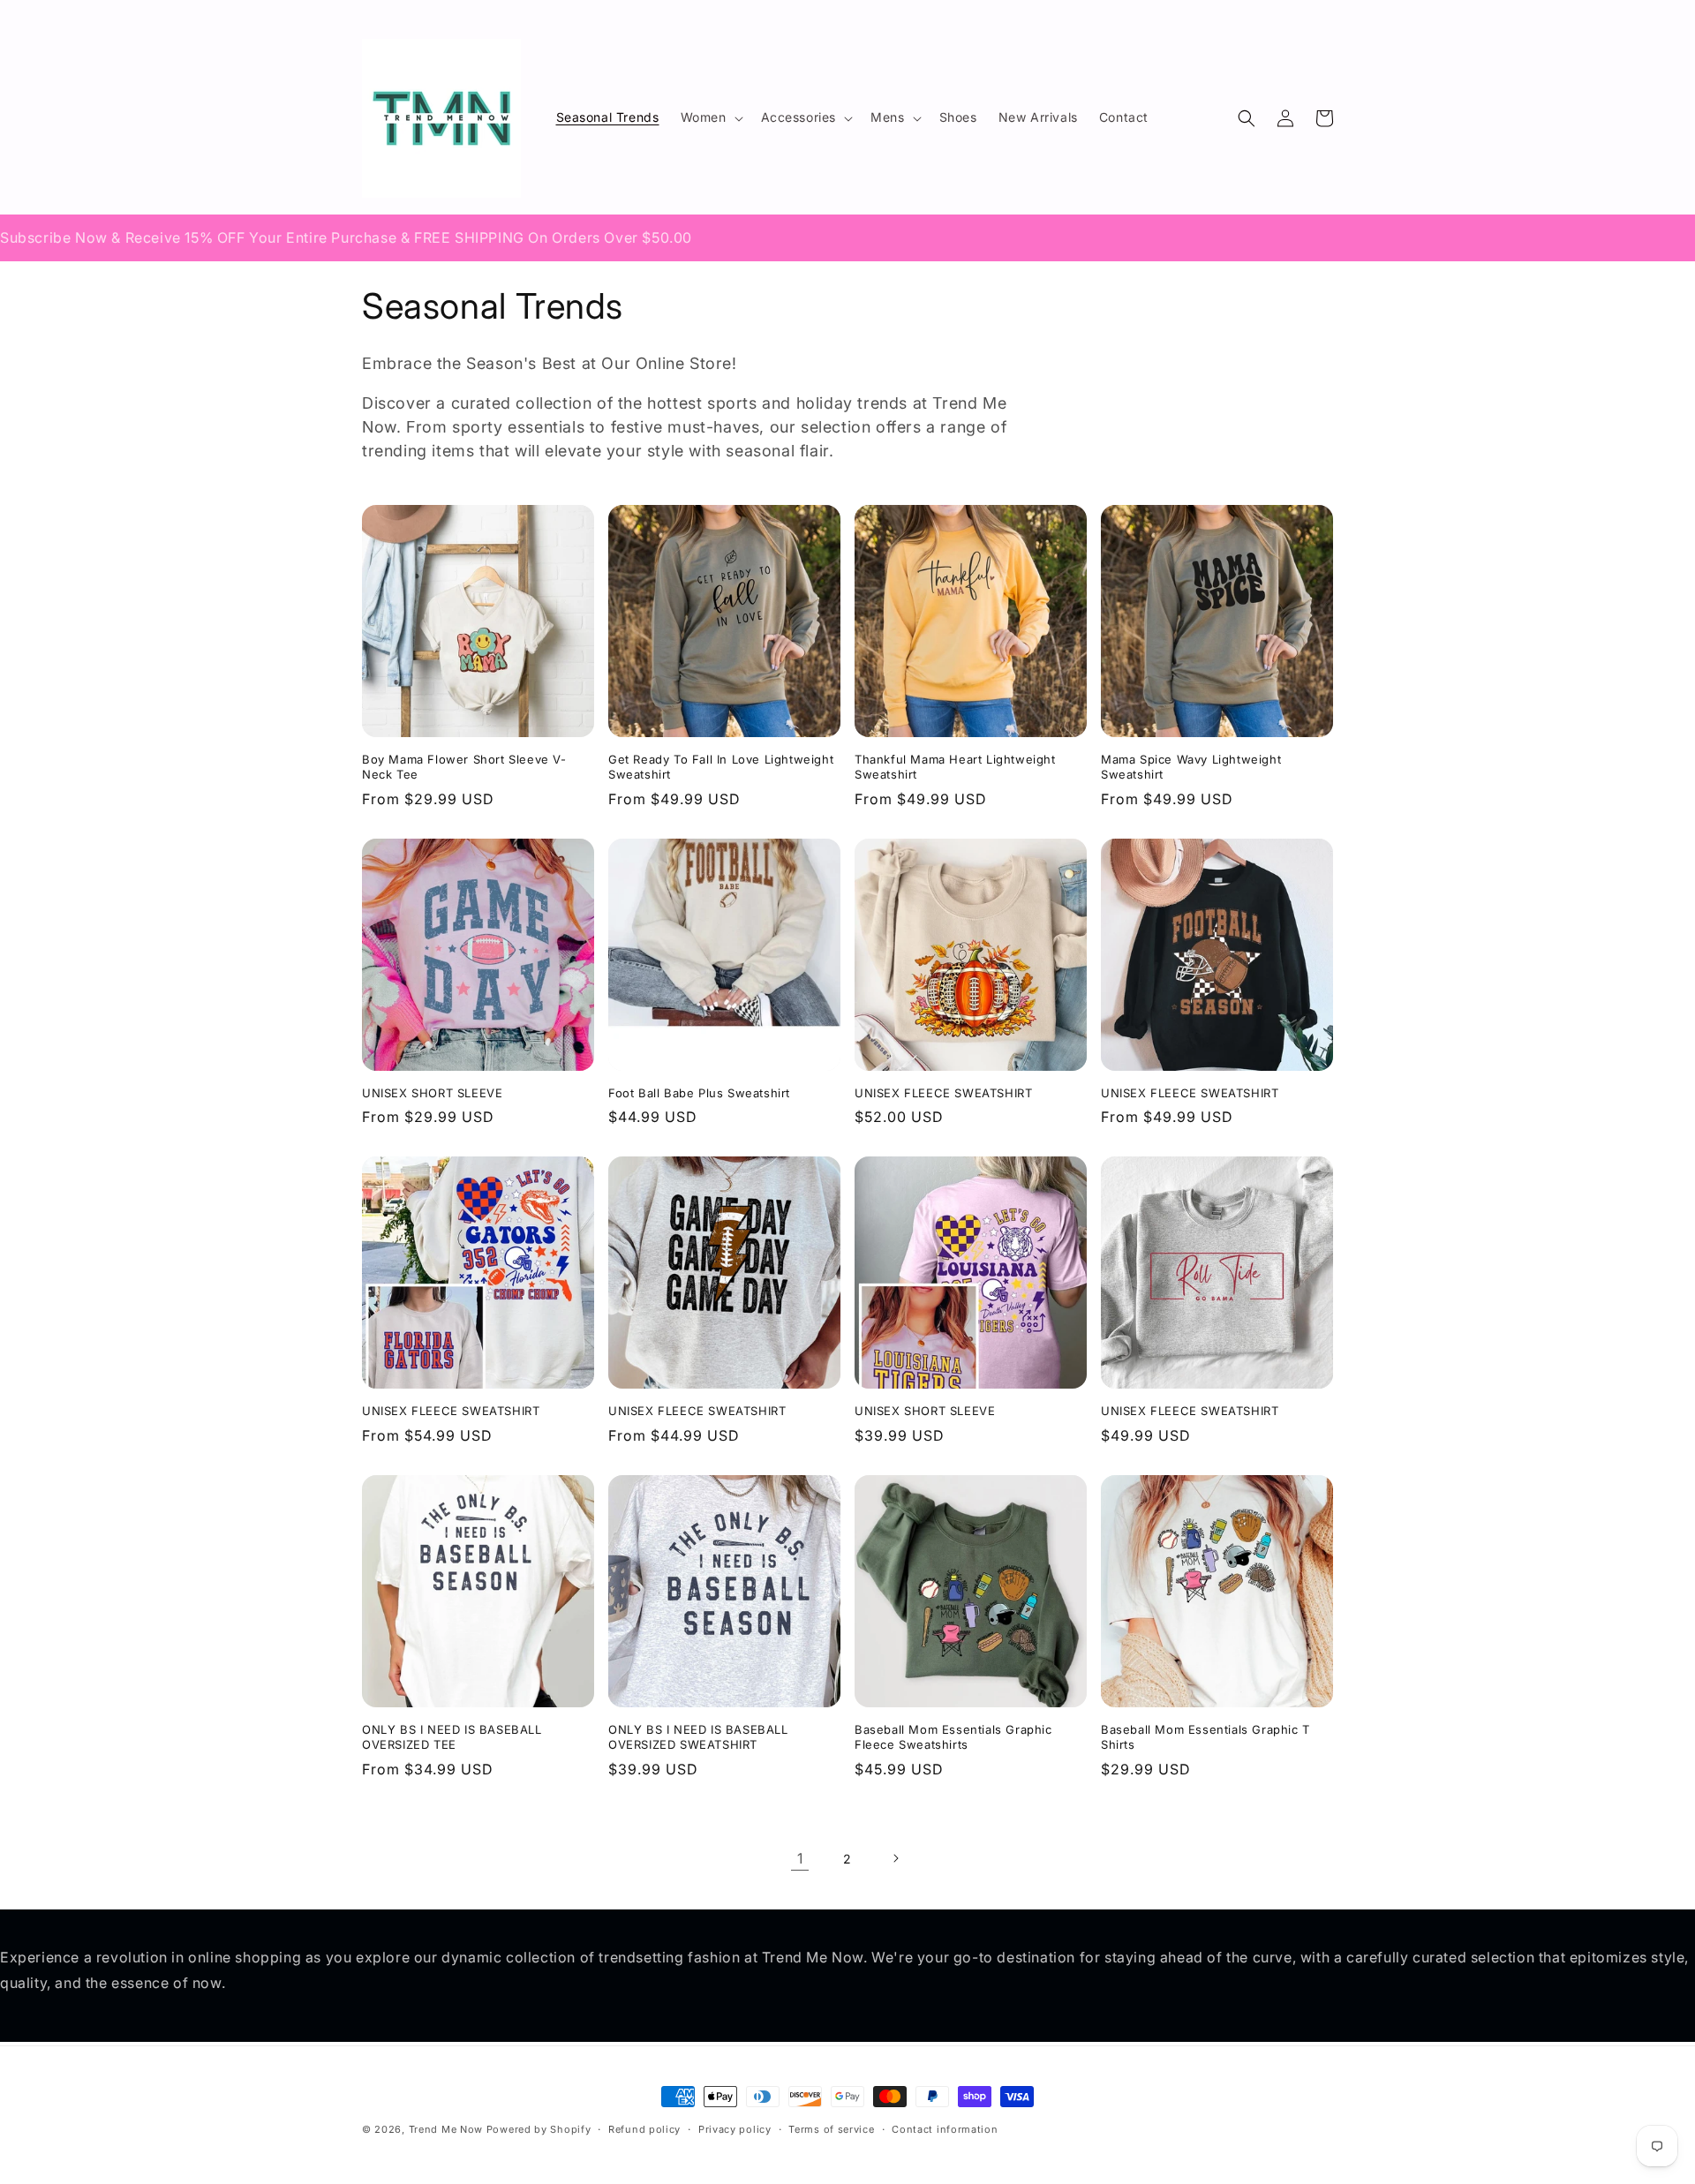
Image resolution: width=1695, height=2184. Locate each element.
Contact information (945, 2129)
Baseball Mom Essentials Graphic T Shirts (1205, 1737)
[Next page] (895, 1858)
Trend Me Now (446, 2129)
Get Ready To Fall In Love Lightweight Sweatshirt (721, 767)
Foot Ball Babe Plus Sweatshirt (699, 1093)
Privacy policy (735, 2129)
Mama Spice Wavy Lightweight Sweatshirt (1191, 767)
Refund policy (644, 2129)
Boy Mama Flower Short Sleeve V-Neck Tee (464, 767)
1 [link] (800, 1858)
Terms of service (831, 2129)
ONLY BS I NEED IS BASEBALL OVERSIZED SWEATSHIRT (698, 1737)
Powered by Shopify (539, 2129)
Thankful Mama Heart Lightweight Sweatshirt (955, 767)
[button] (710, 117)
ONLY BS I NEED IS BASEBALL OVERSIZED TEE (452, 1737)
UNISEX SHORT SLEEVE (432, 1093)
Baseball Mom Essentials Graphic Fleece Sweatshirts (953, 1737)
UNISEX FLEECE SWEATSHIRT (943, 1093)
